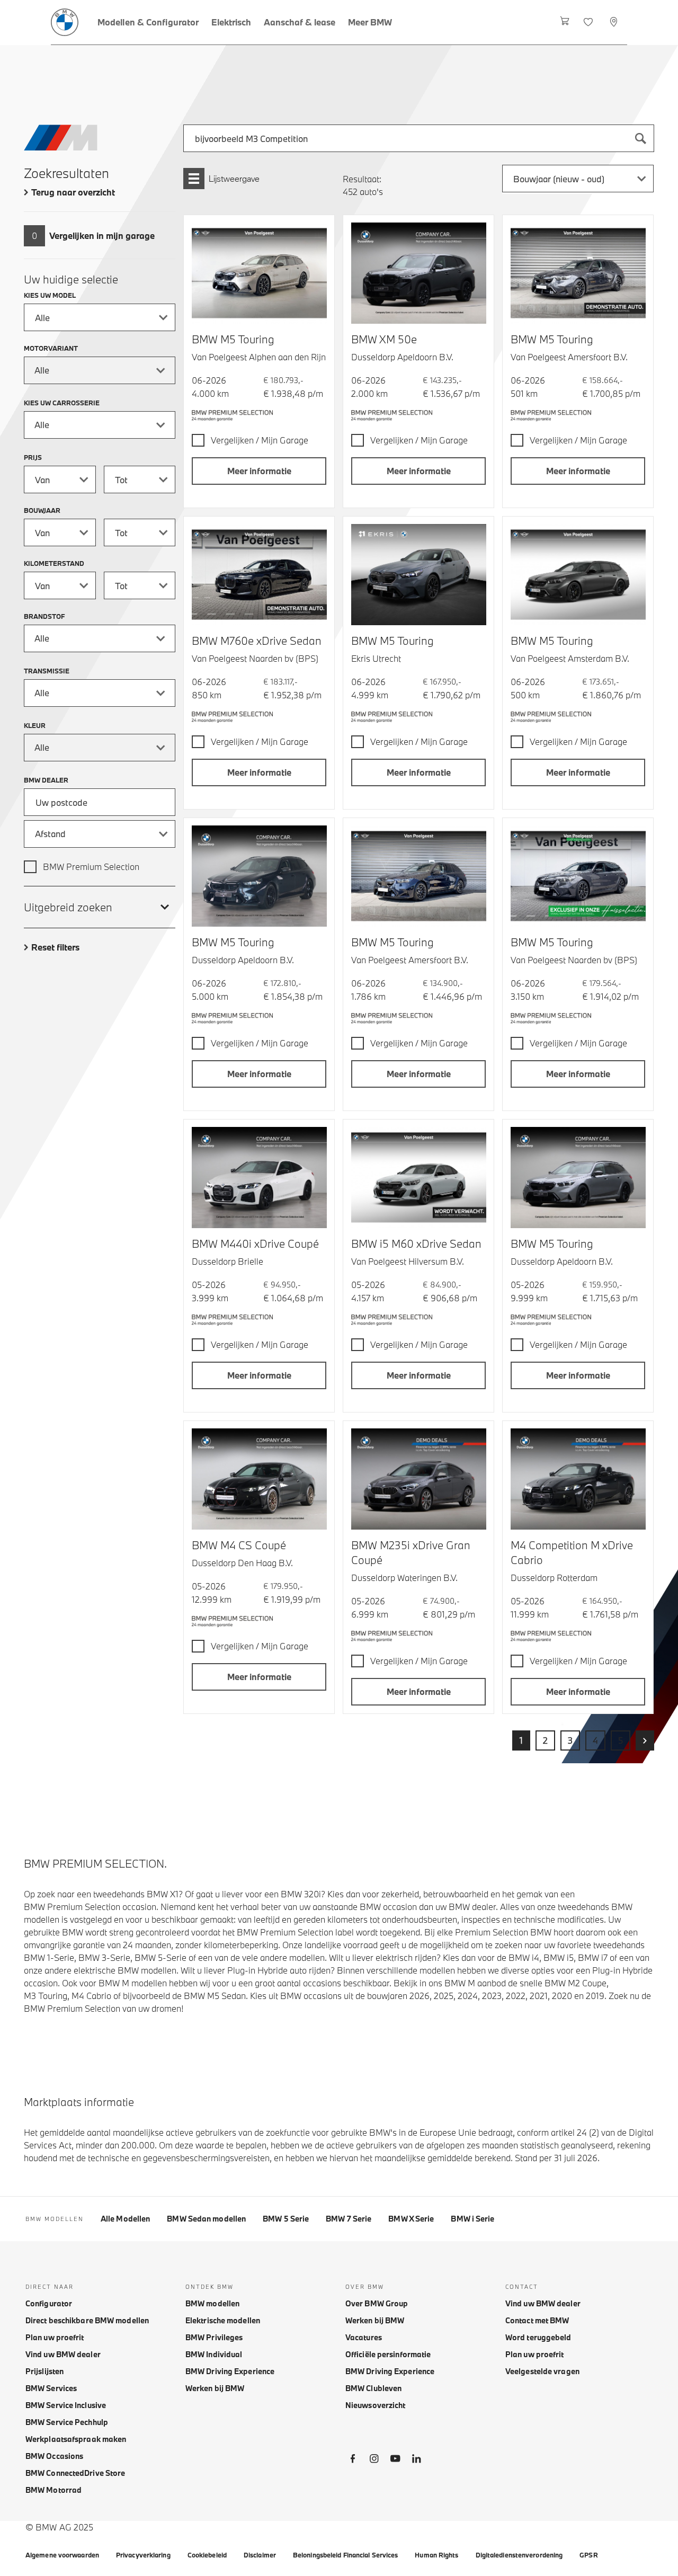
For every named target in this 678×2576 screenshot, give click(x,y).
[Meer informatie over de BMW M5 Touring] (259, 273)
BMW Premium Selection (91, 867)
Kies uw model (50, 295)
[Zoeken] (640, 138)
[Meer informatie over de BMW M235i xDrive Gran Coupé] (419, 1479)
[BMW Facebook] (353, 2460)
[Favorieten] (589, 22)
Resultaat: (362, 179)
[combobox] (419, 138)
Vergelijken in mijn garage (102, 236)
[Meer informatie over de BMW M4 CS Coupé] (259, 1479)
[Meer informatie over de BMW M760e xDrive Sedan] (259, 575)
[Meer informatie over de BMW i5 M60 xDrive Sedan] (419, 1178)
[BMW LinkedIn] (416, 2460)
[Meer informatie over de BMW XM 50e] (419, 273)
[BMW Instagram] (374, 2460)
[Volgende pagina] (645, 1740)
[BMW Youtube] (395, 2460)
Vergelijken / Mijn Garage (260, 440)
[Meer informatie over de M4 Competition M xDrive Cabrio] (578, 1479)
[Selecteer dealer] (615, 22)
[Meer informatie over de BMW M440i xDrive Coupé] (259, 1178)
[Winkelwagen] (565, 22)
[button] (259, 471)
